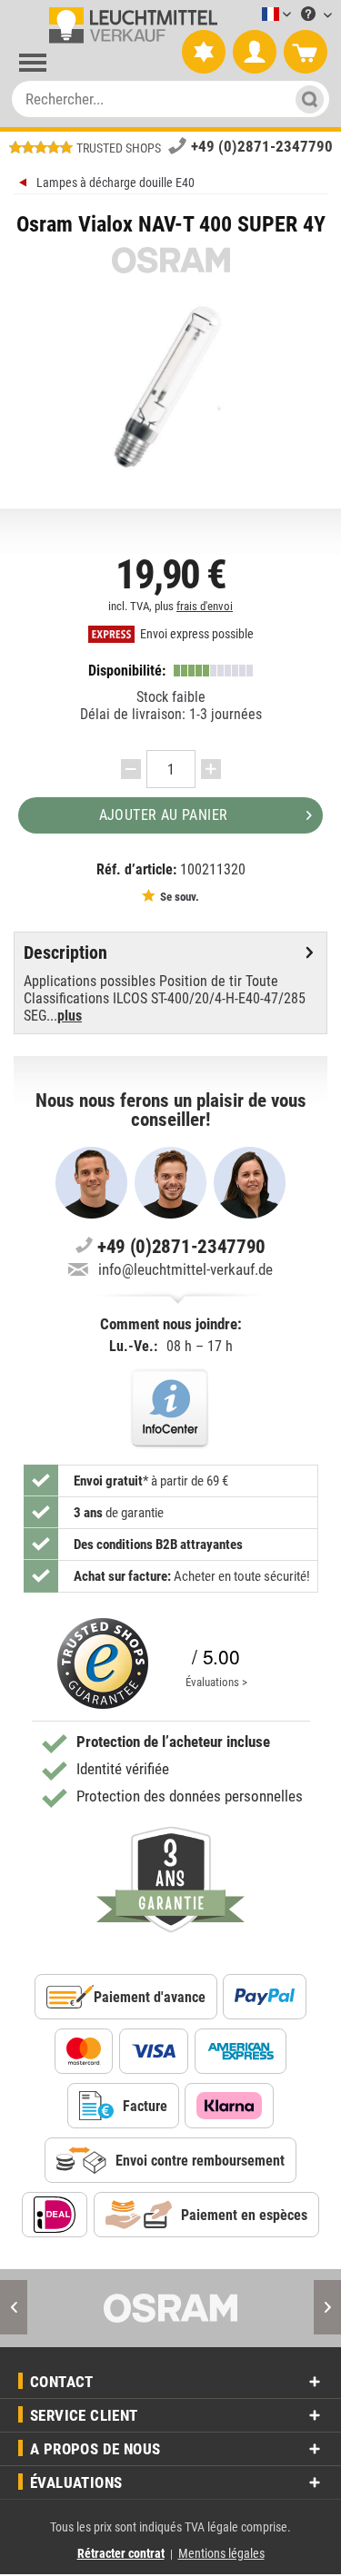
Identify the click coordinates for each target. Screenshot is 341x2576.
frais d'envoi (205, 606)
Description (65, 952)
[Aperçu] (25, 185)
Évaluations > (216, 1682)
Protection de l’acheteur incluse (173, 1742)
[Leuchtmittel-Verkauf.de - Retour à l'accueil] (130, 25)
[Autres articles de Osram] (170, 260)
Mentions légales (221, 2553)
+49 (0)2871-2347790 (262, 146)
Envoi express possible (196, 634)
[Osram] (170, 2308)
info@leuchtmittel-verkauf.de (186, 1269)
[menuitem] (249, 15)
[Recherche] (304, 99)
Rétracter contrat (121, 2553)
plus (70, 1016)
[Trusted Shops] (103, 1663)
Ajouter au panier (164, 815)
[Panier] (306, 53)
